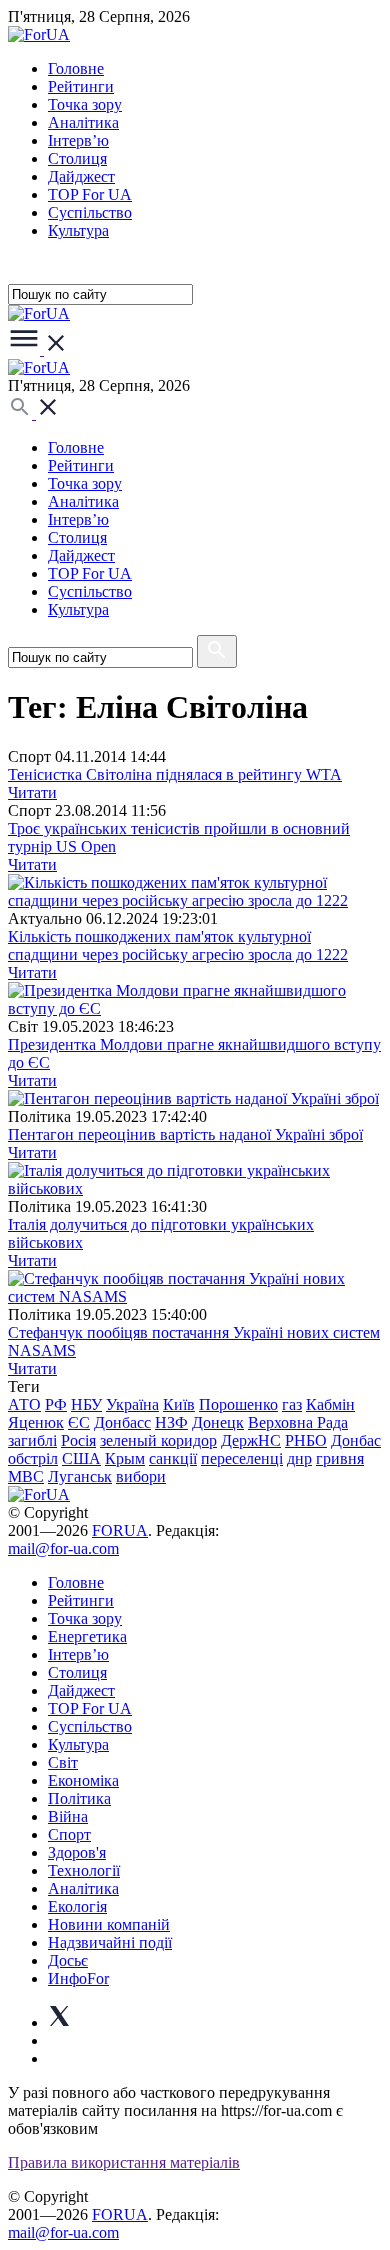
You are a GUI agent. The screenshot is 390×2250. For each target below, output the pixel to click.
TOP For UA (90, 194)
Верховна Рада (298, 1422)
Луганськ (80, 1476)
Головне (76, 68)
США (81, 1458)
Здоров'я (77, 1852)
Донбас (356, 1440)
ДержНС (251, 1440)
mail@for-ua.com (63, 1548)
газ (292, 1404)
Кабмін (330, 1404)
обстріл (33, 1458)
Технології (84, 1870)
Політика (79, 1798)
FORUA (120, 1530)
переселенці (242, 1458)
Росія (78, 1440)
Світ (63, 1762)
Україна (132, 1404)
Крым (125, 1458)
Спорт (69, 1834)
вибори (141, 1476)
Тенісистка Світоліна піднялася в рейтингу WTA (175, 774)
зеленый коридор (158, 1440)
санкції (173, 1458)
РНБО (306, 1440)
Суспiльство (90, 212)
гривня (340, 1458)
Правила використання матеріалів (124, 2162)
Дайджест (81, 176)
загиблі (32, 1440)
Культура (78, 230)
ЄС (79, 1422)
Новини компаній (109, 1924)
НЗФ (171, 1422)
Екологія (77, 1906)
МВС (26, 1476)
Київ (179, 1404)
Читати (32, 792)
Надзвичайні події (110, 1942)
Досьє (68, 1960)
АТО (24, 1404)
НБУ (86, 1404)
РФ (56, 1404)
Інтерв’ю (78, 140)
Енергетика (87, 1636)
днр (299, 1458)
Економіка (83, 1780)
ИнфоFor (78, 1978)
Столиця (77, 158)
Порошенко (238, 1404)
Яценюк (36, 1422)
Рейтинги (81, 86)
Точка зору (85, 104)
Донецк (218, 1422)
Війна (68, 1816)
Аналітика (83, 122)
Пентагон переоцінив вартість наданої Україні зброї (185, 1134)
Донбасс (122, 1422)
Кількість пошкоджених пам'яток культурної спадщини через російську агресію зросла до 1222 (178, 945)
